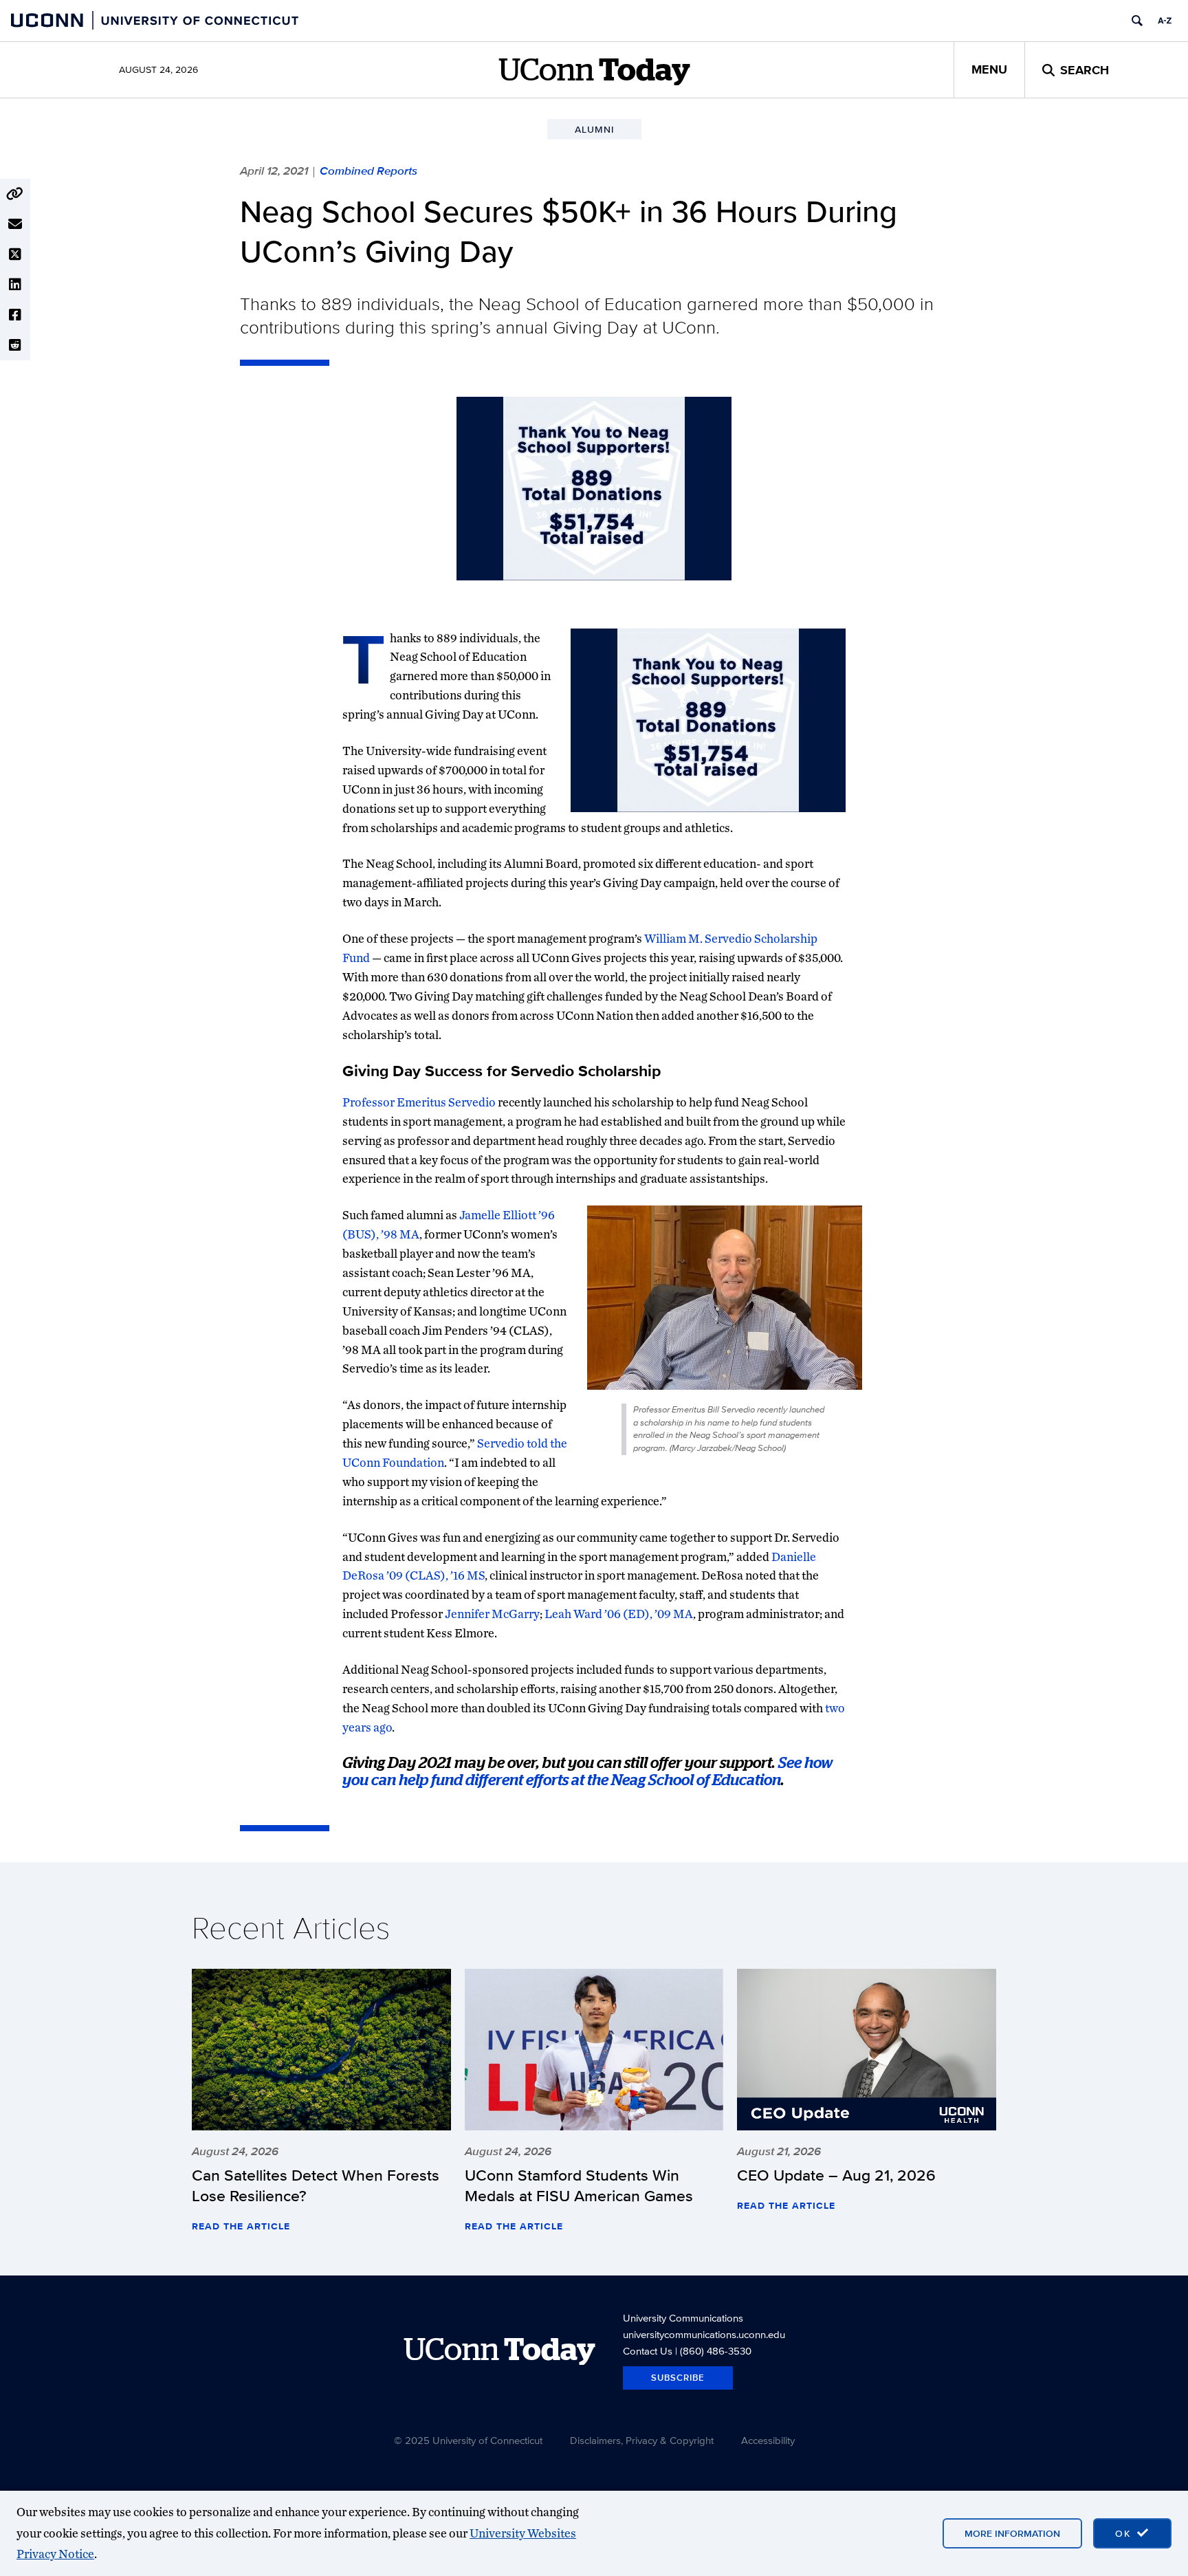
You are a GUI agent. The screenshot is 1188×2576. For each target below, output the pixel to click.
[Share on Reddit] (15, 345)
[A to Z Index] (1165, 21)
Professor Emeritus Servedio (419, 1102)
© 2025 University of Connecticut (468, 2440)
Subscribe (678, 2378)
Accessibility (768, 2440)
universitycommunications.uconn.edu (704, 2334)
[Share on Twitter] (15, 254)
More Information (1012, 2533)
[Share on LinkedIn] (15, 285)
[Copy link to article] (15, 194)
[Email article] (15, 224)
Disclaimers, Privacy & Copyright (642, 2440)
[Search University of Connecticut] (1137, 21)
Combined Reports (368, 171)
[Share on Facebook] (15, 315)
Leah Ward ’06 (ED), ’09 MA (619, 1614)
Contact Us (648, 2351)
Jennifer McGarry (492, 1614)
